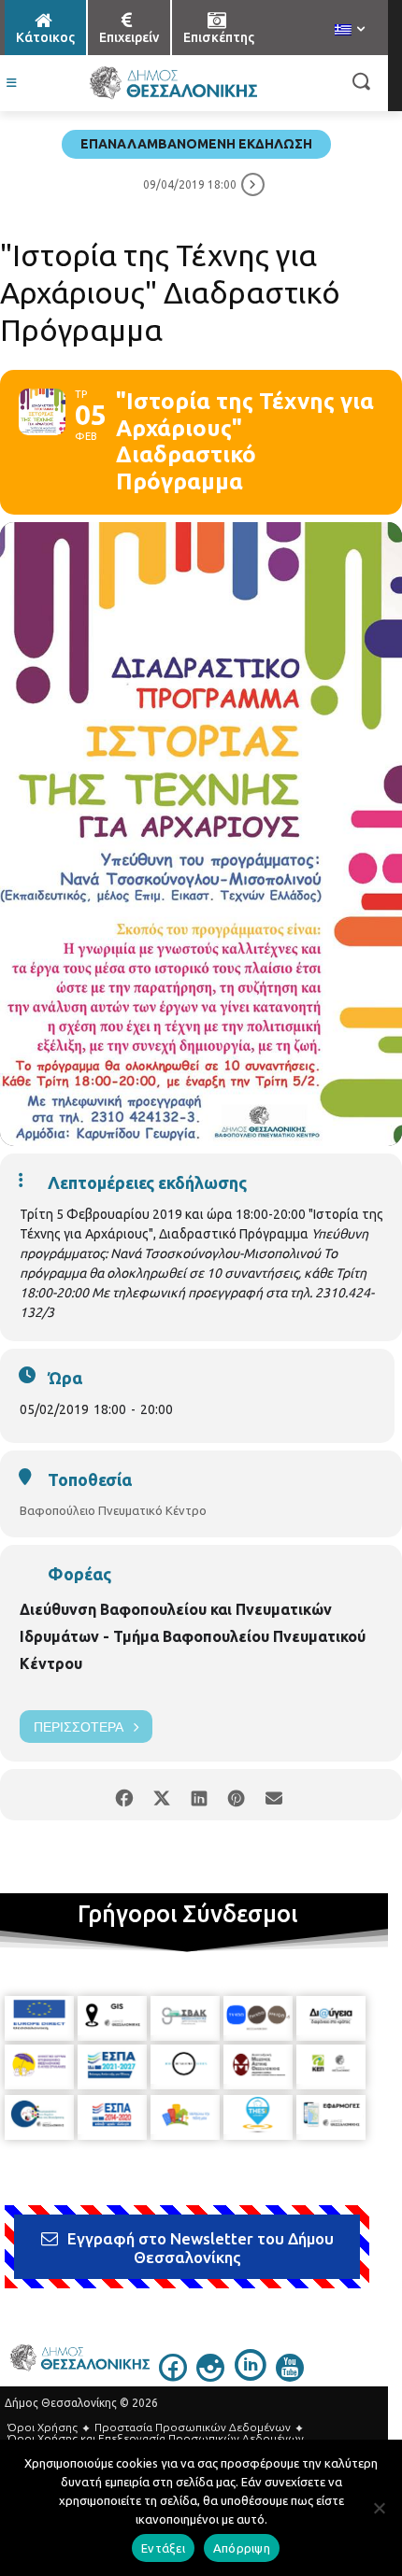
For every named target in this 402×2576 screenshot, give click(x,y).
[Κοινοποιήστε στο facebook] (124, 1795)
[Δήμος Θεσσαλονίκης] (173, 83)
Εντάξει (163, 2548)
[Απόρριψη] (379, 2508)
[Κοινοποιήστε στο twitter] (161, 1795)
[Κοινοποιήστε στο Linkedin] (199, 1795)
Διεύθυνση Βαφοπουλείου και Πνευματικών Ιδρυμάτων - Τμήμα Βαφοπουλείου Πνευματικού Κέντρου (193, 1636)
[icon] (173, 2376)
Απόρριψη (242, 2548)
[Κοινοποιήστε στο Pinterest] (236, 1795)
